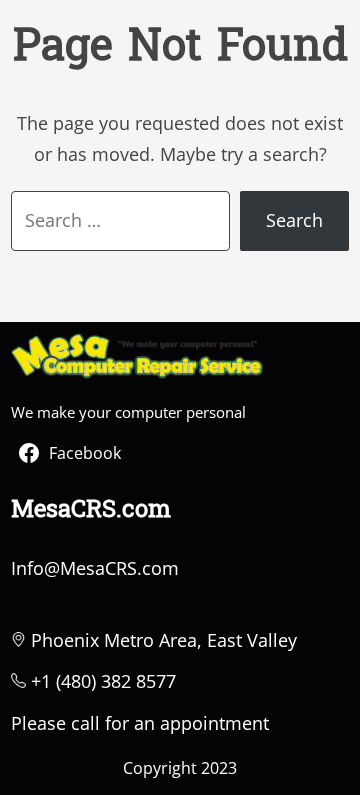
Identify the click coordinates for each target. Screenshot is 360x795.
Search (294, 220)
